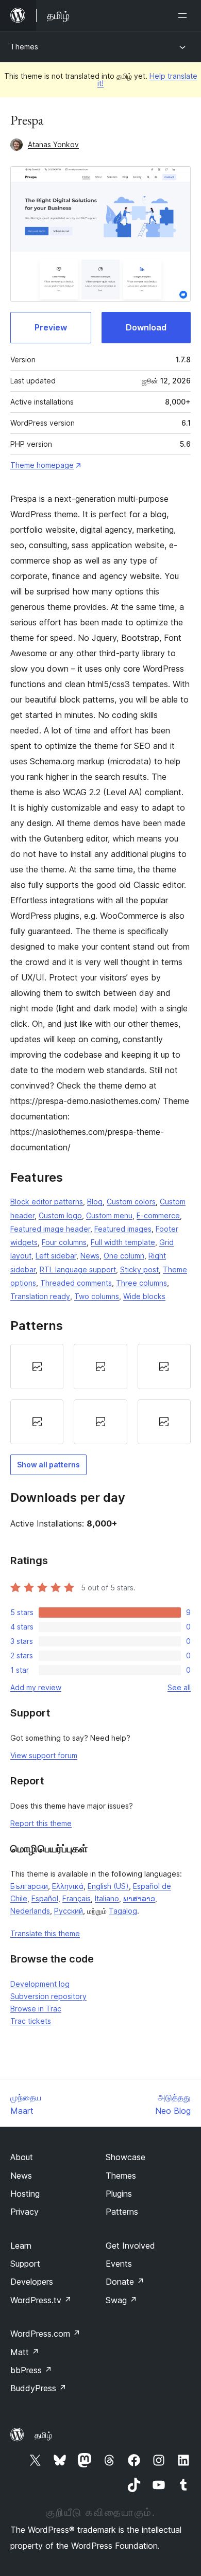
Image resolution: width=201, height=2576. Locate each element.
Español (45, 1898)
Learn (21, 2246)
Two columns (97, 1296)
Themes (24, 47)
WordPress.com (45, 2334)
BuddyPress (38, 2388)
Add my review (36, 1687)
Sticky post (139, 1269)
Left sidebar (56, 1256)
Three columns (141, 1283)
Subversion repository (48, 1996)
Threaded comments (76, 1283)
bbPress (31, 2370)
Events (119, 2264)
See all (179, 1687)
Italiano (107, 1898)
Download (146, 327)
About (22, 2157)
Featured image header (50, 1229)
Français (77, 1898)
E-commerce (158, 1215)
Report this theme (41, 1823)
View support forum (44, 1755)
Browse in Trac (36, 2009)
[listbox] (100, 1394)
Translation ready (40, 1296)
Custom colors (131, 1202)
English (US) (108, 1886)
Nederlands (30, 1911)
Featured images (123, 1229)
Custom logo (60, 1215)
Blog (95, 1202)
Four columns (64, 1242)
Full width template (123, 1242)
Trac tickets (31, 2021)
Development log (40, 1984)
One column (124, 1256)
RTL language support (78, 1269)
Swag (121, 2300)
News (90, 1256)
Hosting (25, 2194)
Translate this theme (45, 1933)
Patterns (122, 2212)
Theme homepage (42, 465)
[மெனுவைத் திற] (185, 15)
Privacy (24, 2212)
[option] (37, 1366)
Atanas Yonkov (53, 144)
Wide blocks (144, 1296)
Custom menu (109, 1215)
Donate (125, 2282)
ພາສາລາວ (139, 1898)
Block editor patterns (47, 1202)
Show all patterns (48, 1465)
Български (29, 1886)
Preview (51, 327)
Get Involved (130, 2246)
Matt (25, 2352)
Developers (32, 2282)
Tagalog (123, 1911)
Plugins (119, 2194)
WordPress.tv (41, 2300)
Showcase (125, 2157)
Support (25, 2264)
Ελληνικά (68, 1886)
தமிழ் (43, 2435)
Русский (69, 1911)
